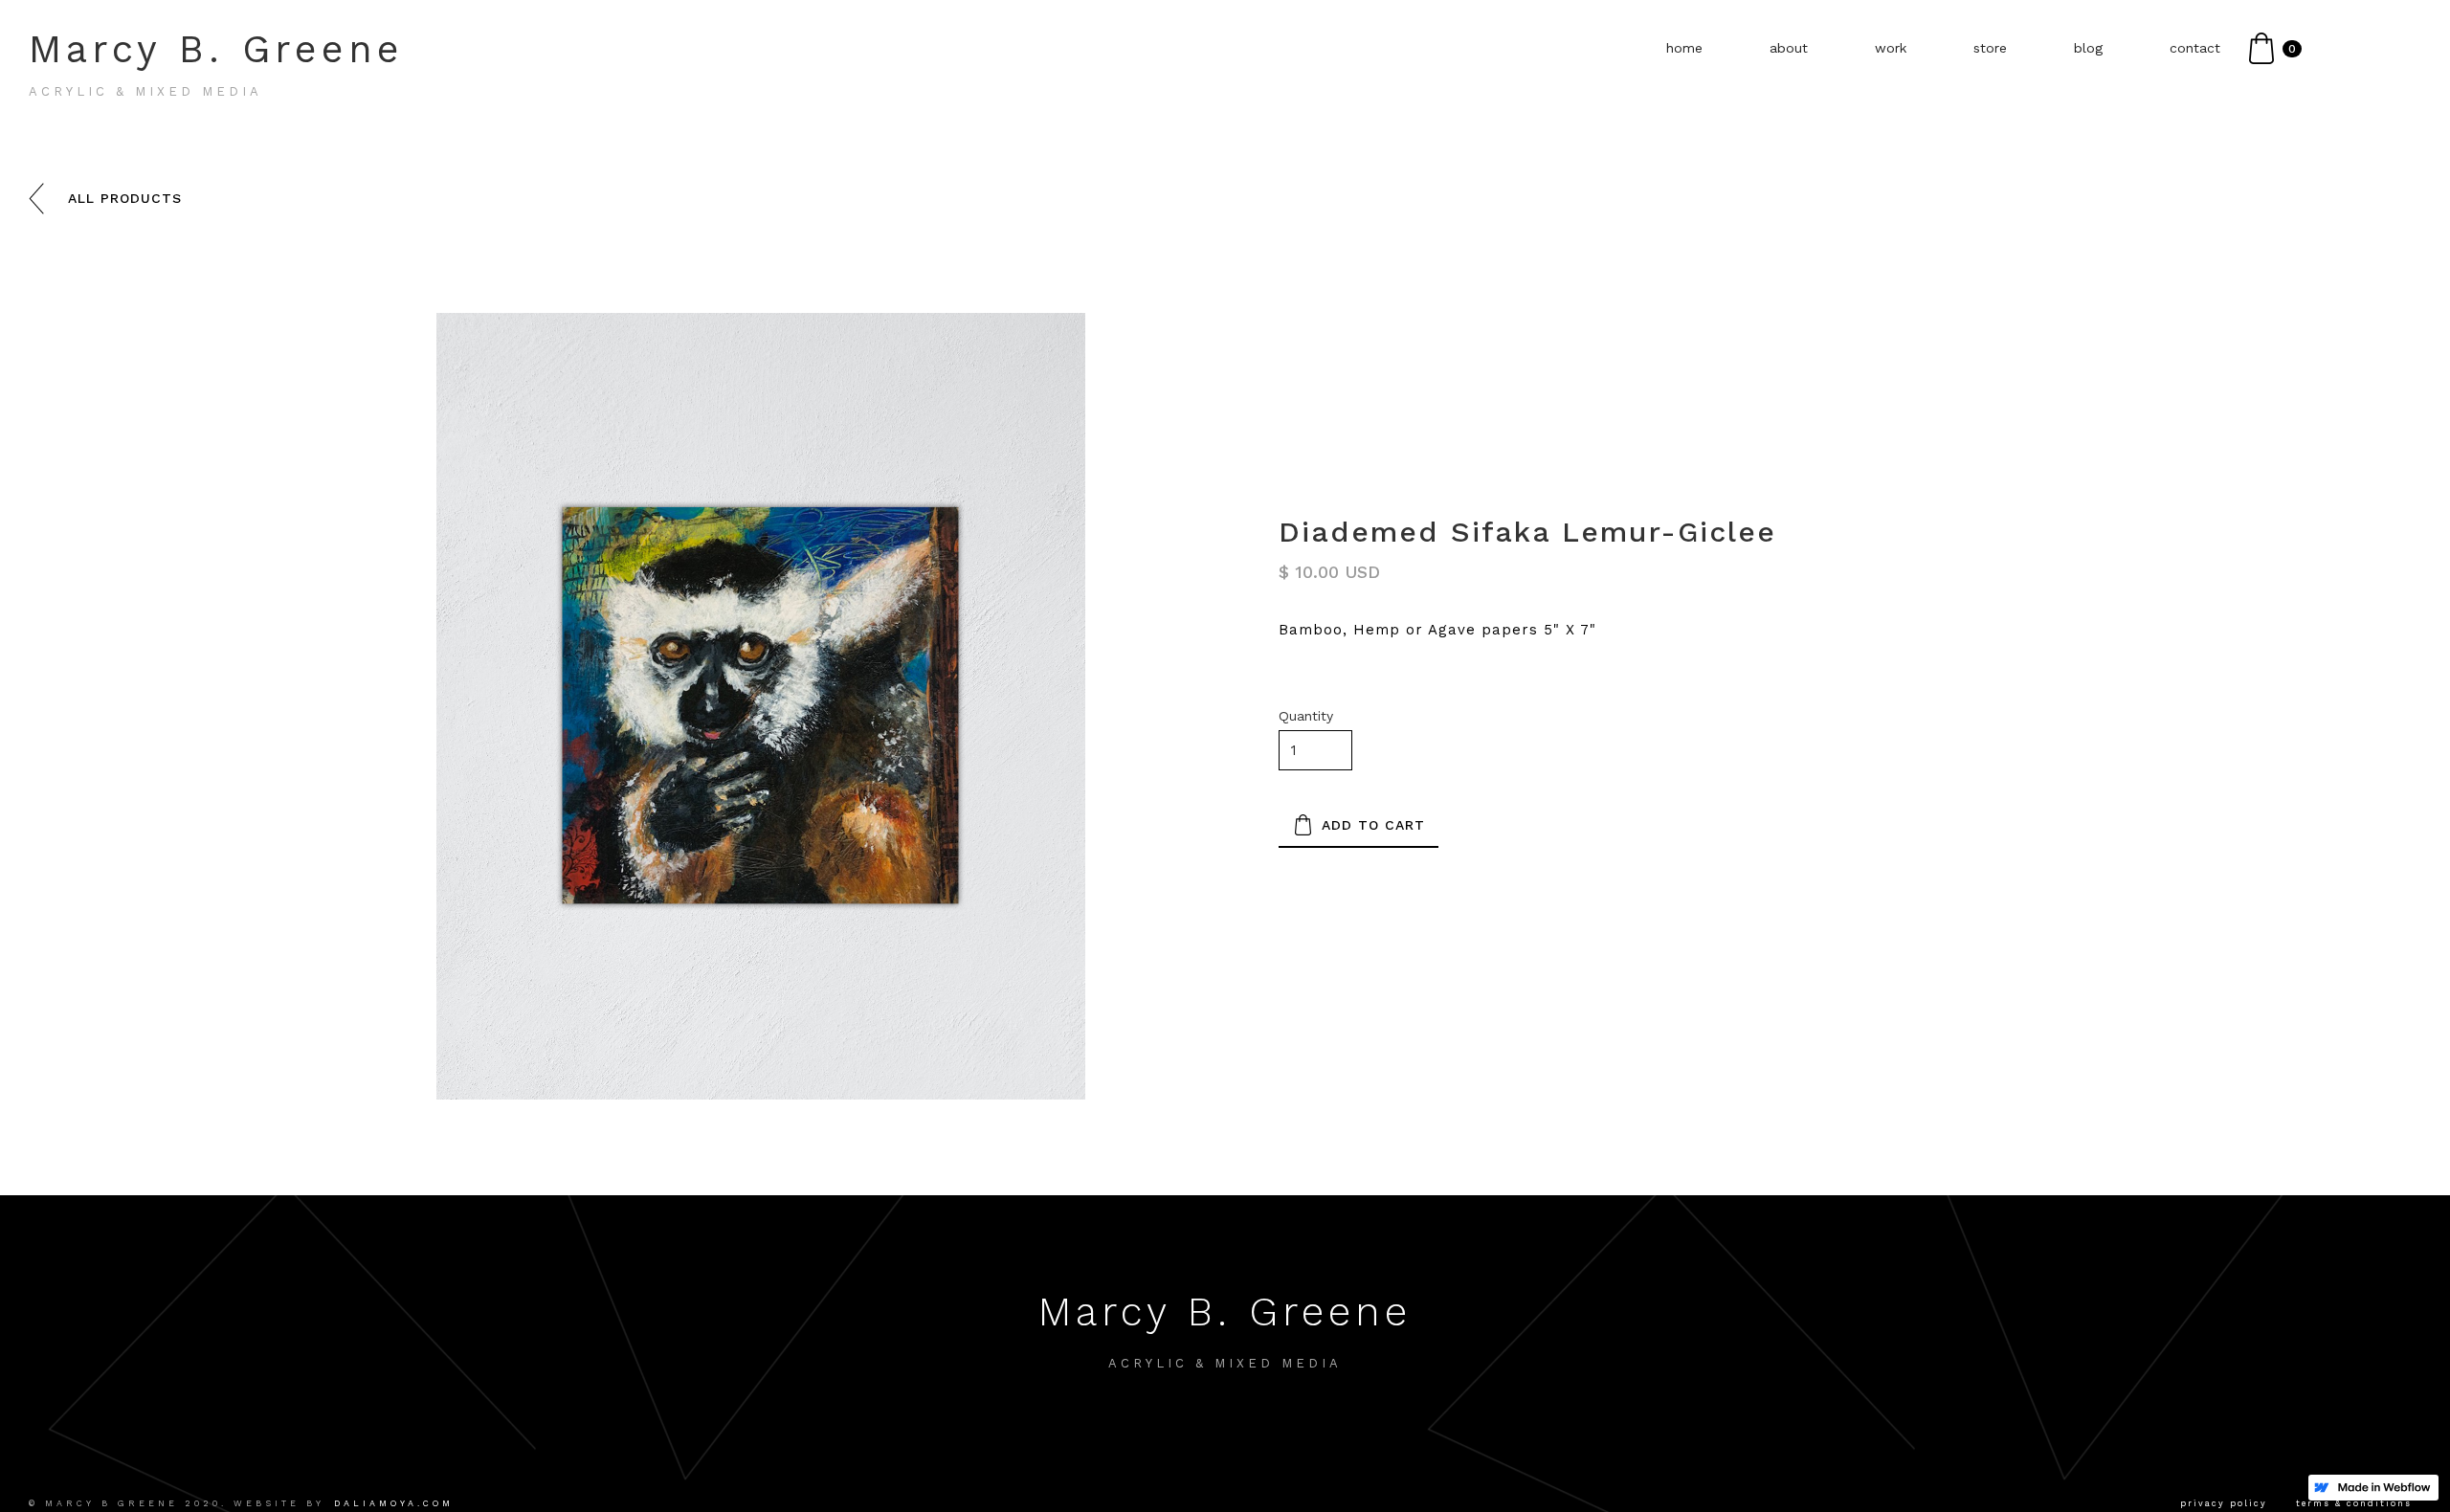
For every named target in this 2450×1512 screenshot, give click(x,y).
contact (2195, 48)
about (1789, 48)
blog (2088, 48)
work (1891, 48)
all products (125, 198)
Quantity (1306, 716)
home (1684, 48)
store (1990, 48)
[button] (2275, 48)
